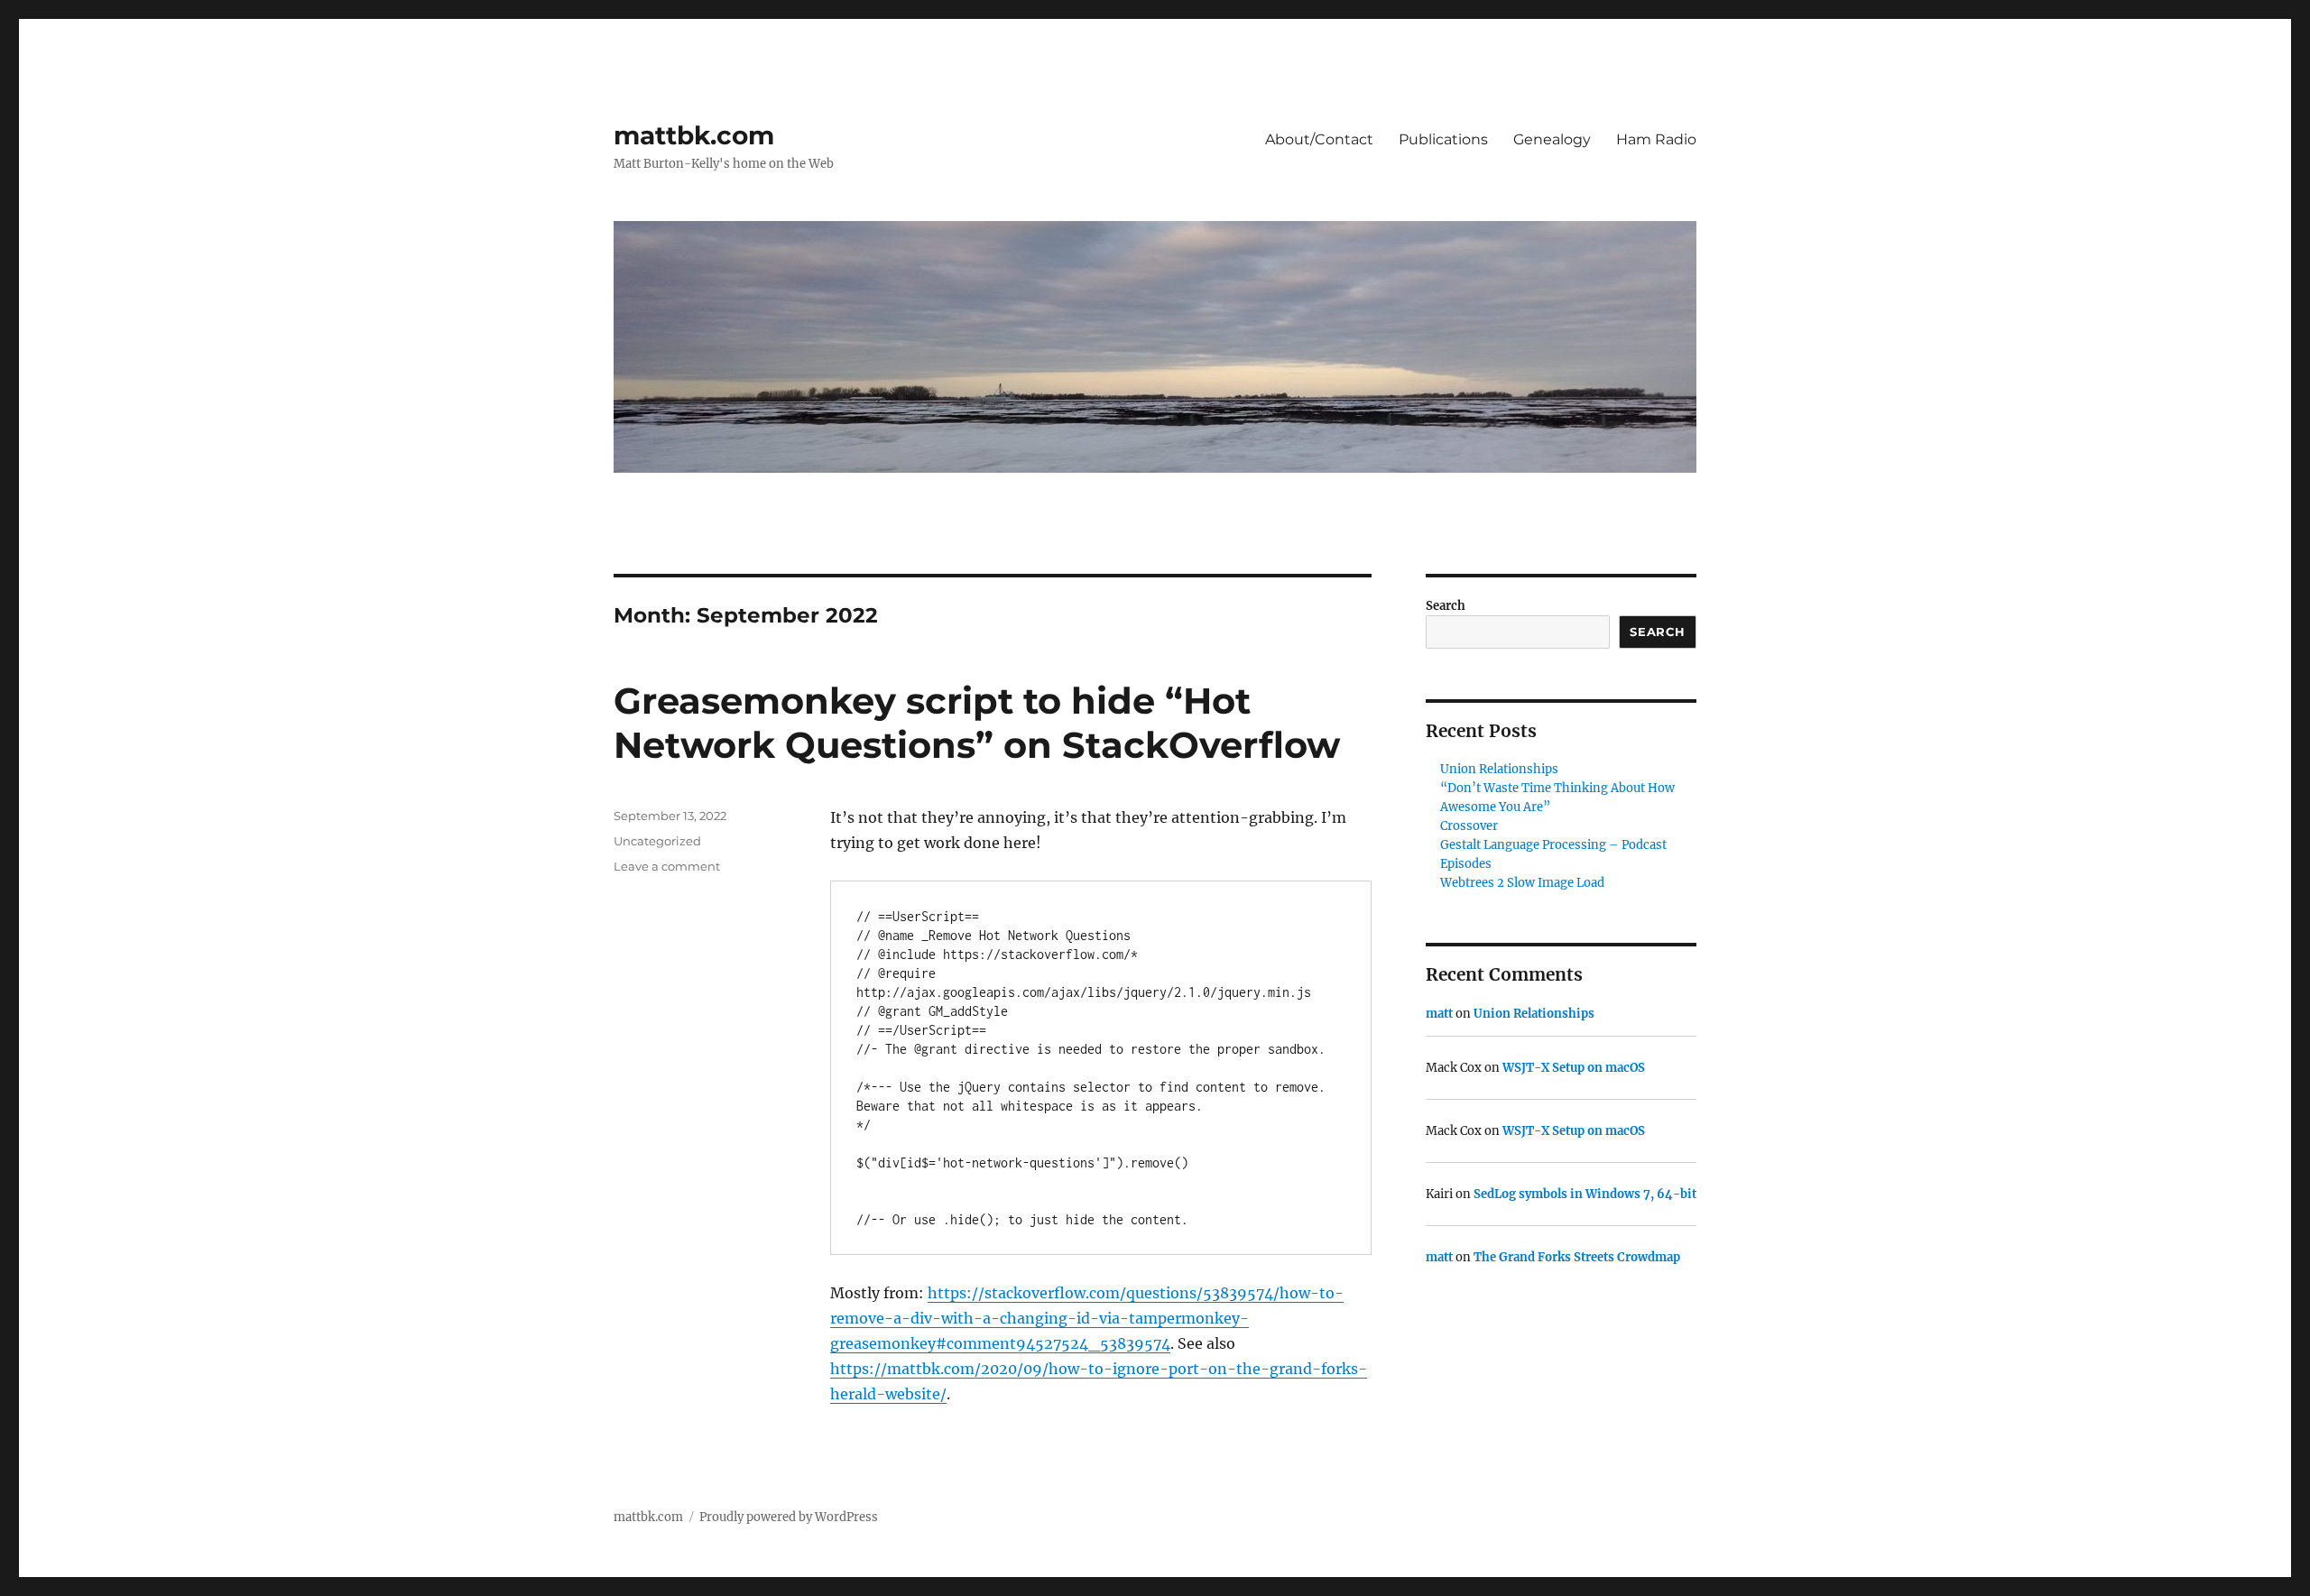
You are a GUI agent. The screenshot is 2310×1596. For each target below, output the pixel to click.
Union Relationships (1499, 769)
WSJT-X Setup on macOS (1574, 1068)
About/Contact (1319, 139)
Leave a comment (667, 866)
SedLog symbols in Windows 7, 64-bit (1585, 1194)
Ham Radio (1656, 139)
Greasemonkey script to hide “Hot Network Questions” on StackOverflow (977, 723)
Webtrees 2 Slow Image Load (1522, 883)
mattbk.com (694, 135)
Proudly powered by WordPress (789, 1517)
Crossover (1469, 826)
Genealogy (1552, 139)
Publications (1443, 139)
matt (1439, 1014)
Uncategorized (657, 841)
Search (1446, 606)
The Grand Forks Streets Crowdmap (1577, 1257)
